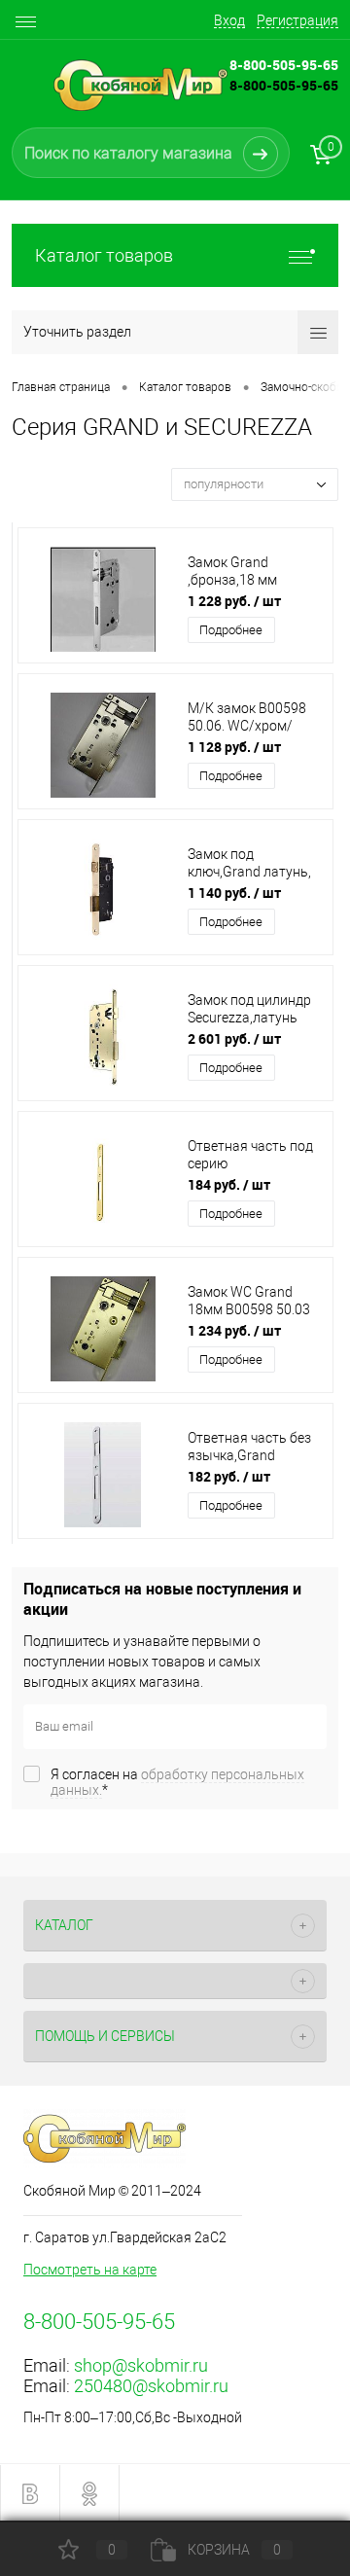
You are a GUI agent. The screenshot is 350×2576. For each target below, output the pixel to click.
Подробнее (231, 630)
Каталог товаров (104, 255)
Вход (229, 20)
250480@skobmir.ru (151, 2386)
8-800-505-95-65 (284, 85)
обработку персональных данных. (177, 1782)
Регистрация (297, 20)
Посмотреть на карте (90, 2270)
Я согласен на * (177, 1782)
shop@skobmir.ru (141, 2365)
